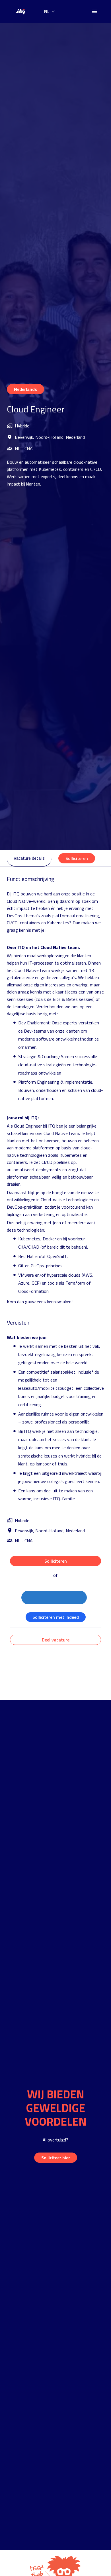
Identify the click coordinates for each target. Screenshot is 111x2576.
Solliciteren (56, 1561)
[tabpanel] (55, 1260)
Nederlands (25, 389)
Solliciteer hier (56, 2158)
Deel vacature (56, 1640)
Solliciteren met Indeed (56, 1617)
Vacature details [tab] (29, 858)
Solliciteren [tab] (77, 858)
